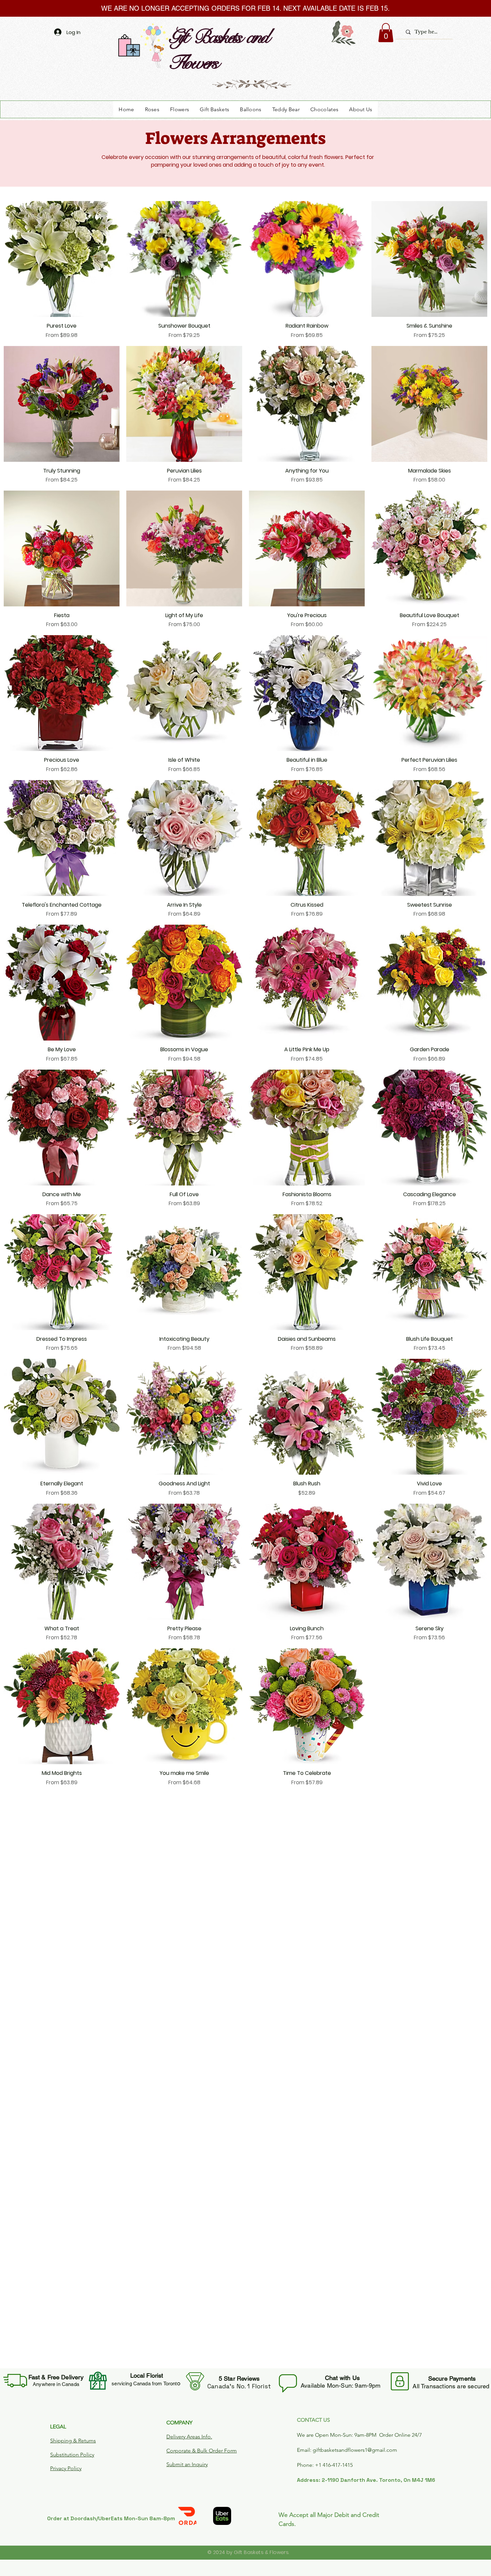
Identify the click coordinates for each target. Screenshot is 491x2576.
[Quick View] (62, 259)
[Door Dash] (187, 2516)
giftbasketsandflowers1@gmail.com (355, 2450)
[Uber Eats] (222, 2516)
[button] (386, 33)
